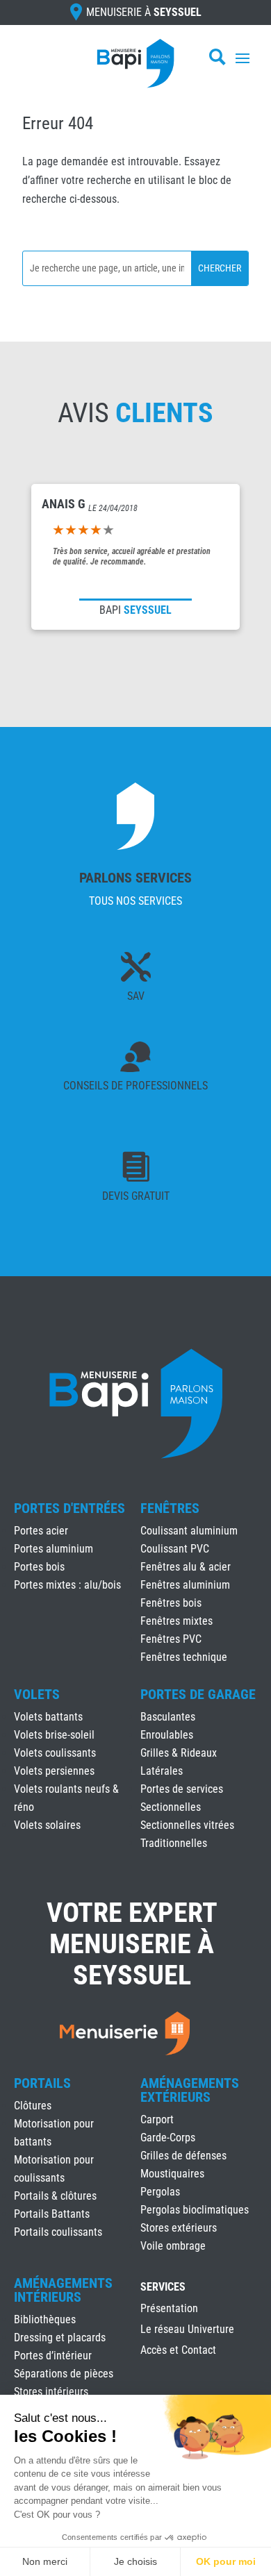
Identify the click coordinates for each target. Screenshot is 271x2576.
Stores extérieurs (179, 2228)
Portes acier (41, 1531)
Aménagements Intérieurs (63, 2290)
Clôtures (33, 2106)
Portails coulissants (58, 2232)
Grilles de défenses (183, 2156)
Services (163, 2288)
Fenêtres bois (171, 1603)
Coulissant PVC (175, 1549)
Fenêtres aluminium (185, 1585)
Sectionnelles (171, 1807)
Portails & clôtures (55, 2196)
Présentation (169, 2309)
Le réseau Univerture (187, 2330)
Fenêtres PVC (171, 1639)
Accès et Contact (178, 2351)
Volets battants (48, 1717)
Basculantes (168, 1717)
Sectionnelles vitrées (187, 1825)
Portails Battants (52, 2214)
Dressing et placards (60, 2337)
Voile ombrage (173, 2246)
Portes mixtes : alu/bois (67, 1585)
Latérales (162, 1771)
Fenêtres (170, 1508)
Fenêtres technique (184, 1657)
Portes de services (182, 1789)
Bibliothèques (45, 2319)
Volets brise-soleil (54, 1735)
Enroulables (167, 1735)
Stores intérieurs (51, 2392)
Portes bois (39, 1567)
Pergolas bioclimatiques (195, 2210)
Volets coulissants (55, 1753)
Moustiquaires (172, 2174)
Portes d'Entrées (69, 1508)
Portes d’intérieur (53, 2356)
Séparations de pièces (64, 2374)
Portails (42, 2083)
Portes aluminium (54, 1549)
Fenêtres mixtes (176, 1621)
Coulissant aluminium (189, 1531)
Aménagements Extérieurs (190, 2090)
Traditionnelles (174, 1843)
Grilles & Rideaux (179, 1753)
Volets (37, 1694)
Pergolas (160, 2192)
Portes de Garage (198, 1694)
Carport (157, 2119)
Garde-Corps (168, 2138)
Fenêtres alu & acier (186, 1567)
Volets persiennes (54, 1771)
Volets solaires (47, 1825)
